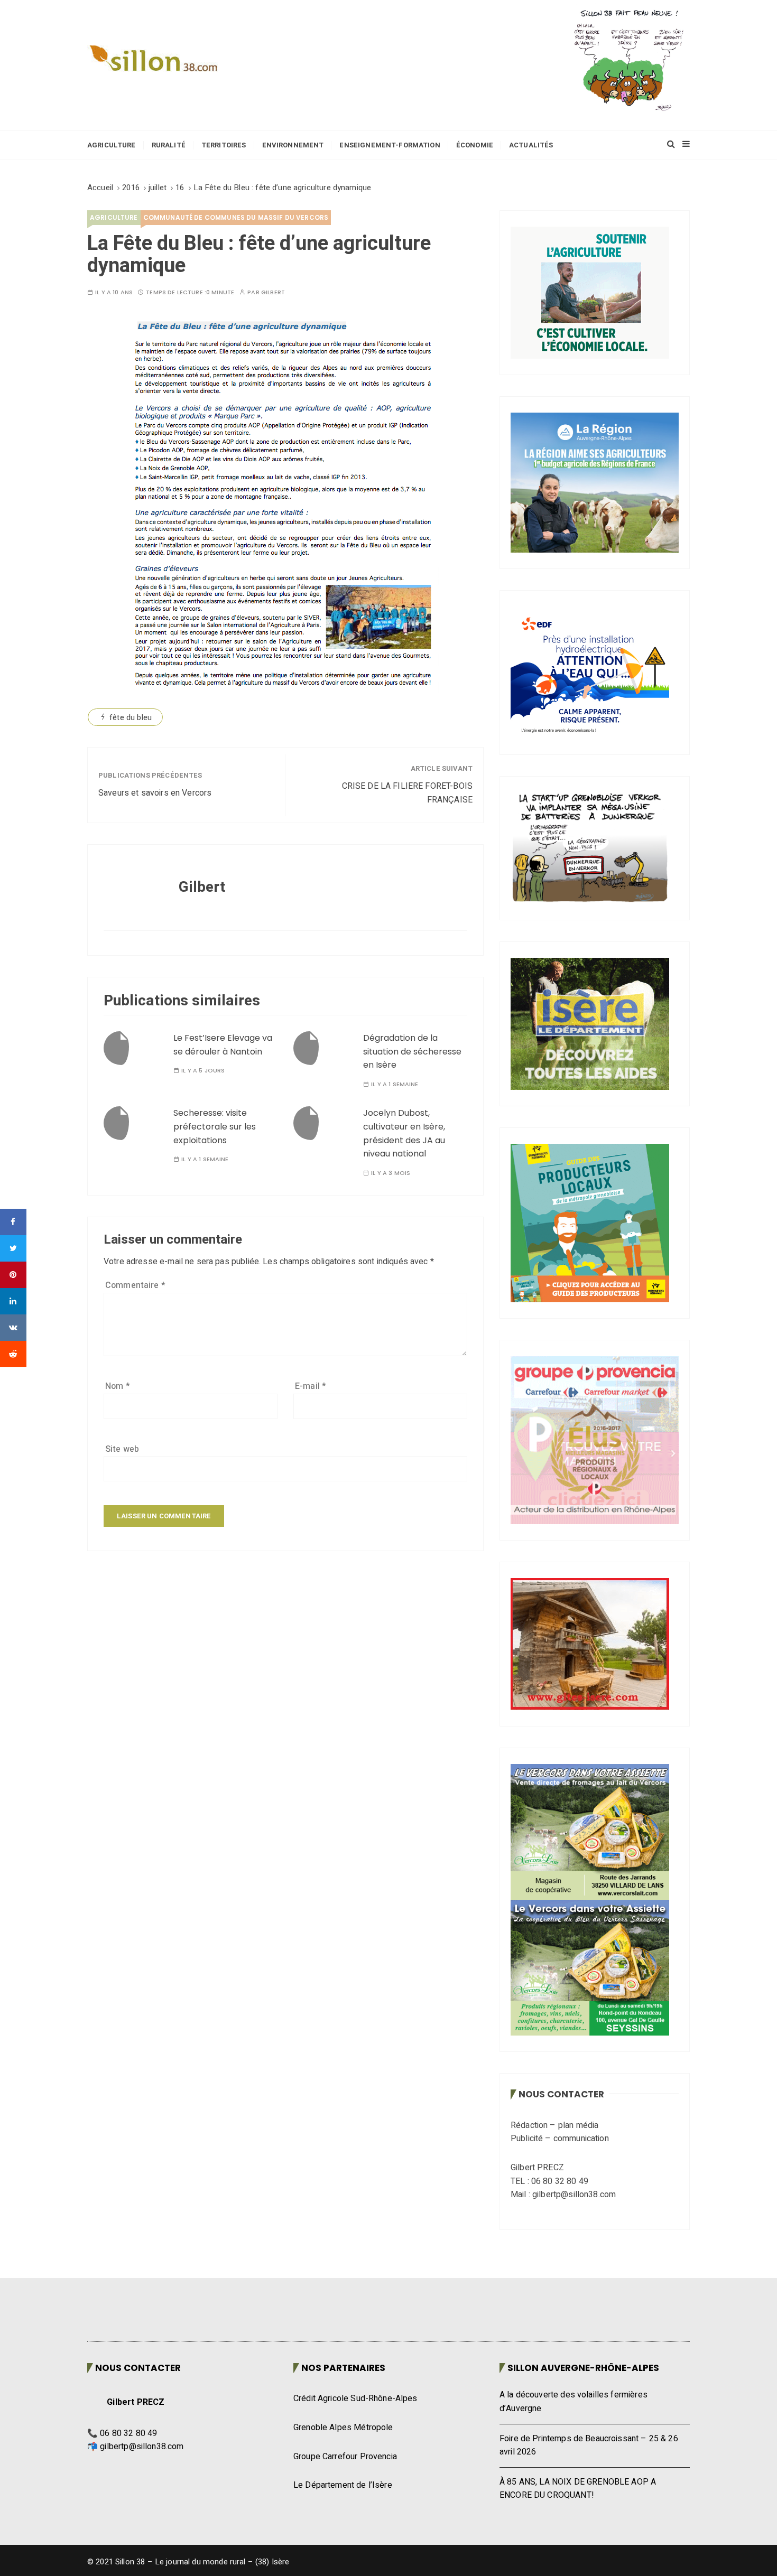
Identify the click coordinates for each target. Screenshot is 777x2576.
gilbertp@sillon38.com (142, 2447)
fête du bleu (131, 717)
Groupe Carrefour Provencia (345, 2457)
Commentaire (135, 1285)
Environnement (293, 145)
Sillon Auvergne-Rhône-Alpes (583, 2368)
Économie (475, 145)
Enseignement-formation (390, 145)
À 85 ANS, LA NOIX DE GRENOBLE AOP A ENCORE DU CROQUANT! (578, 2489)
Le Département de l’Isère (343, 2485)
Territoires (224, 145)
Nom (118, 1386)
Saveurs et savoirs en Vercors (155, 793)
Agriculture (112, 145)
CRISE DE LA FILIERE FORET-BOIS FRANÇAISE (407, 793)
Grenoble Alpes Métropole (343, 2428)
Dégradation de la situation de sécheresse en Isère (412, 1051)
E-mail (311, 1386)
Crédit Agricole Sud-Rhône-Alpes (355, 2398)
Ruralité (169, 145)
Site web (122, 1449)
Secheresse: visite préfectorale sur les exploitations (215, 1126)
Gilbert (273, 292)
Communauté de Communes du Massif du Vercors (236, 217)
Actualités (531, 145)
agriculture (114, 217)
